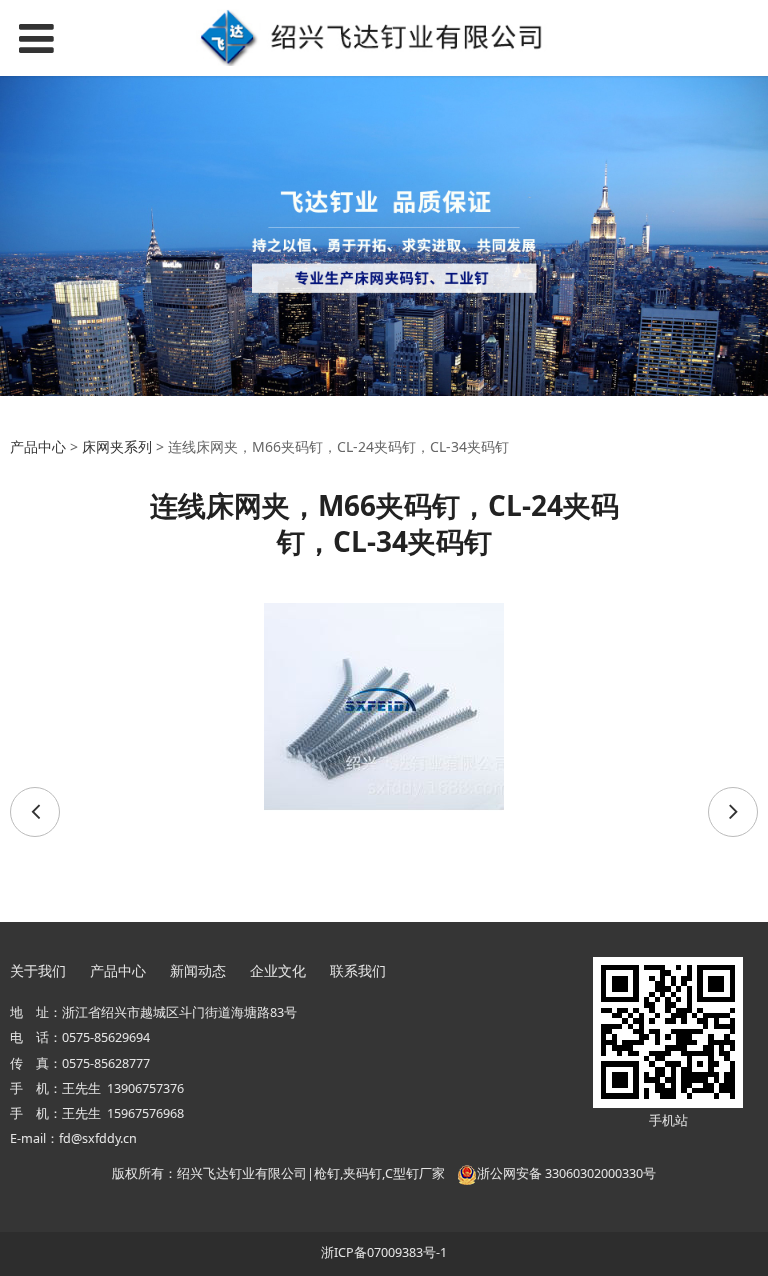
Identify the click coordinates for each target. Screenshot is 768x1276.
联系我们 (358, 970)
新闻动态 (198, 970)
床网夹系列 (117, 446)
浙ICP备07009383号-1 (384, 1252)
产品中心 (38, 446)
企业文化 (278, 970)
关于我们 (38, 970)
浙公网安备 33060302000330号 (566, 1173)
